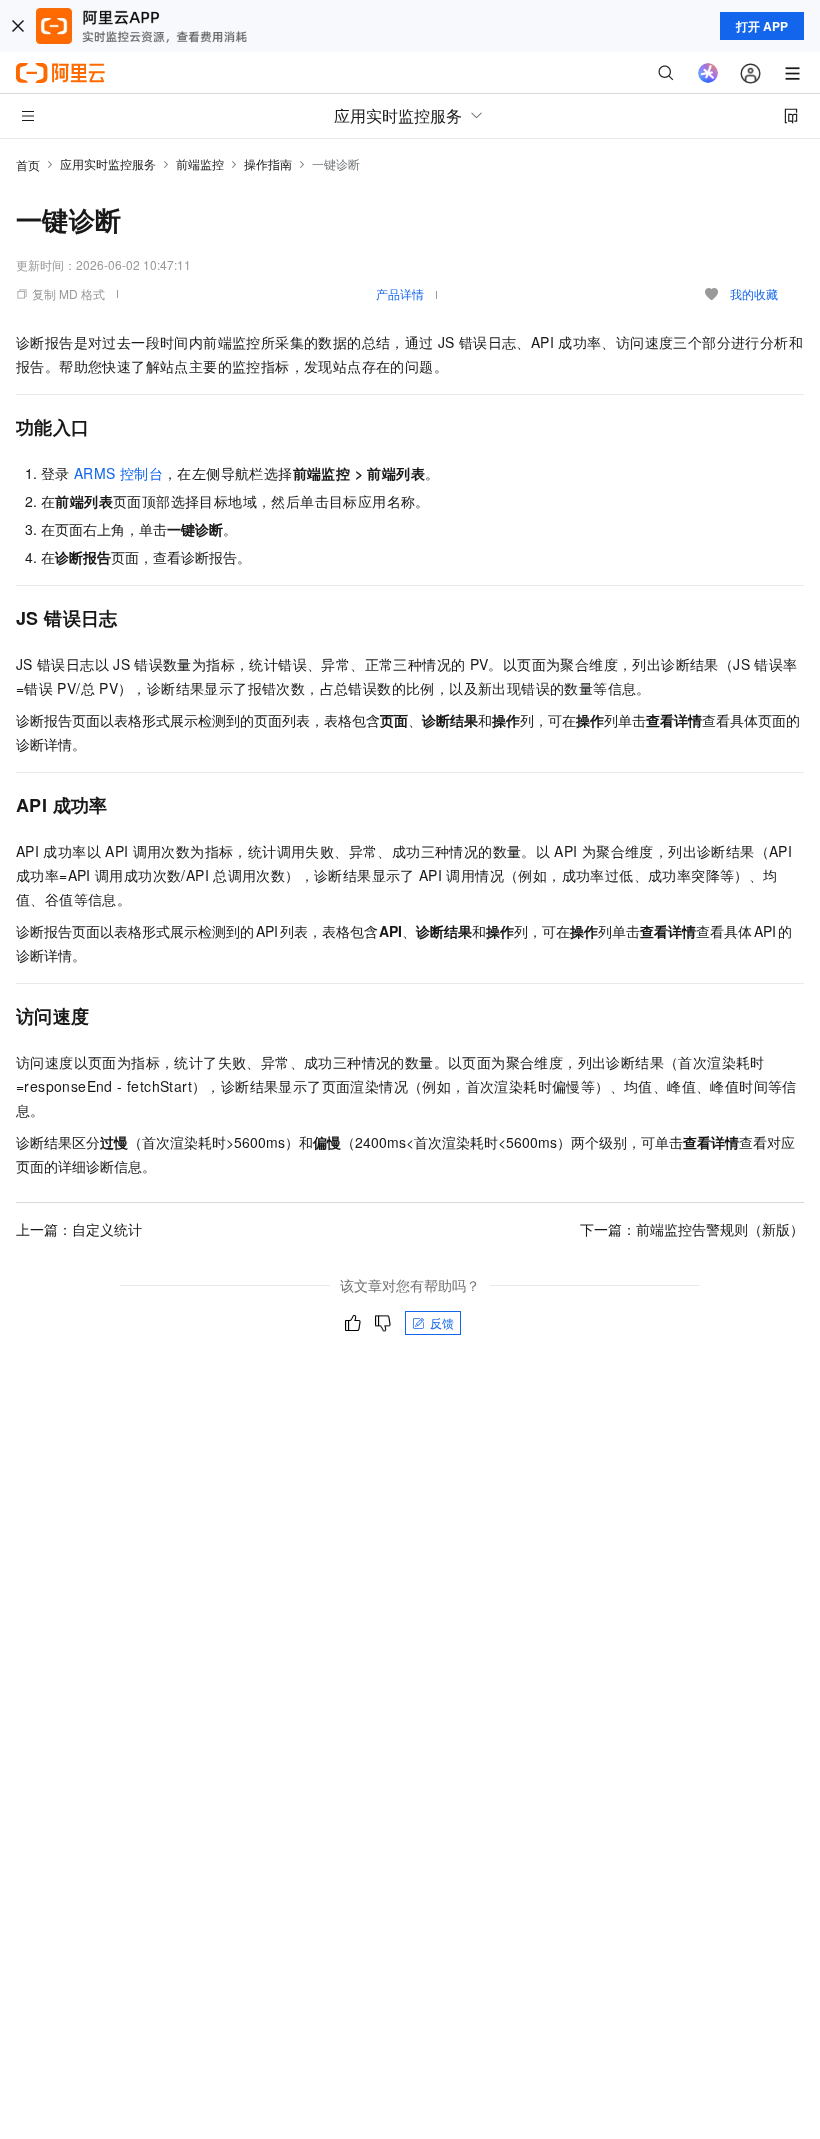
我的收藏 (754, 293)
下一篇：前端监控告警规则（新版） (692, 1229)
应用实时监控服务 (108, 163)
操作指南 (268, 163)
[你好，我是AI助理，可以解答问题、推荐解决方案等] (708, 73)
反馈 (442, 1322)
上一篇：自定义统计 (79, 1229)
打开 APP (762, 26)
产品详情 (400, 293)
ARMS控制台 (118, 473)
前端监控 (200, 163)
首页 (28, 164)
